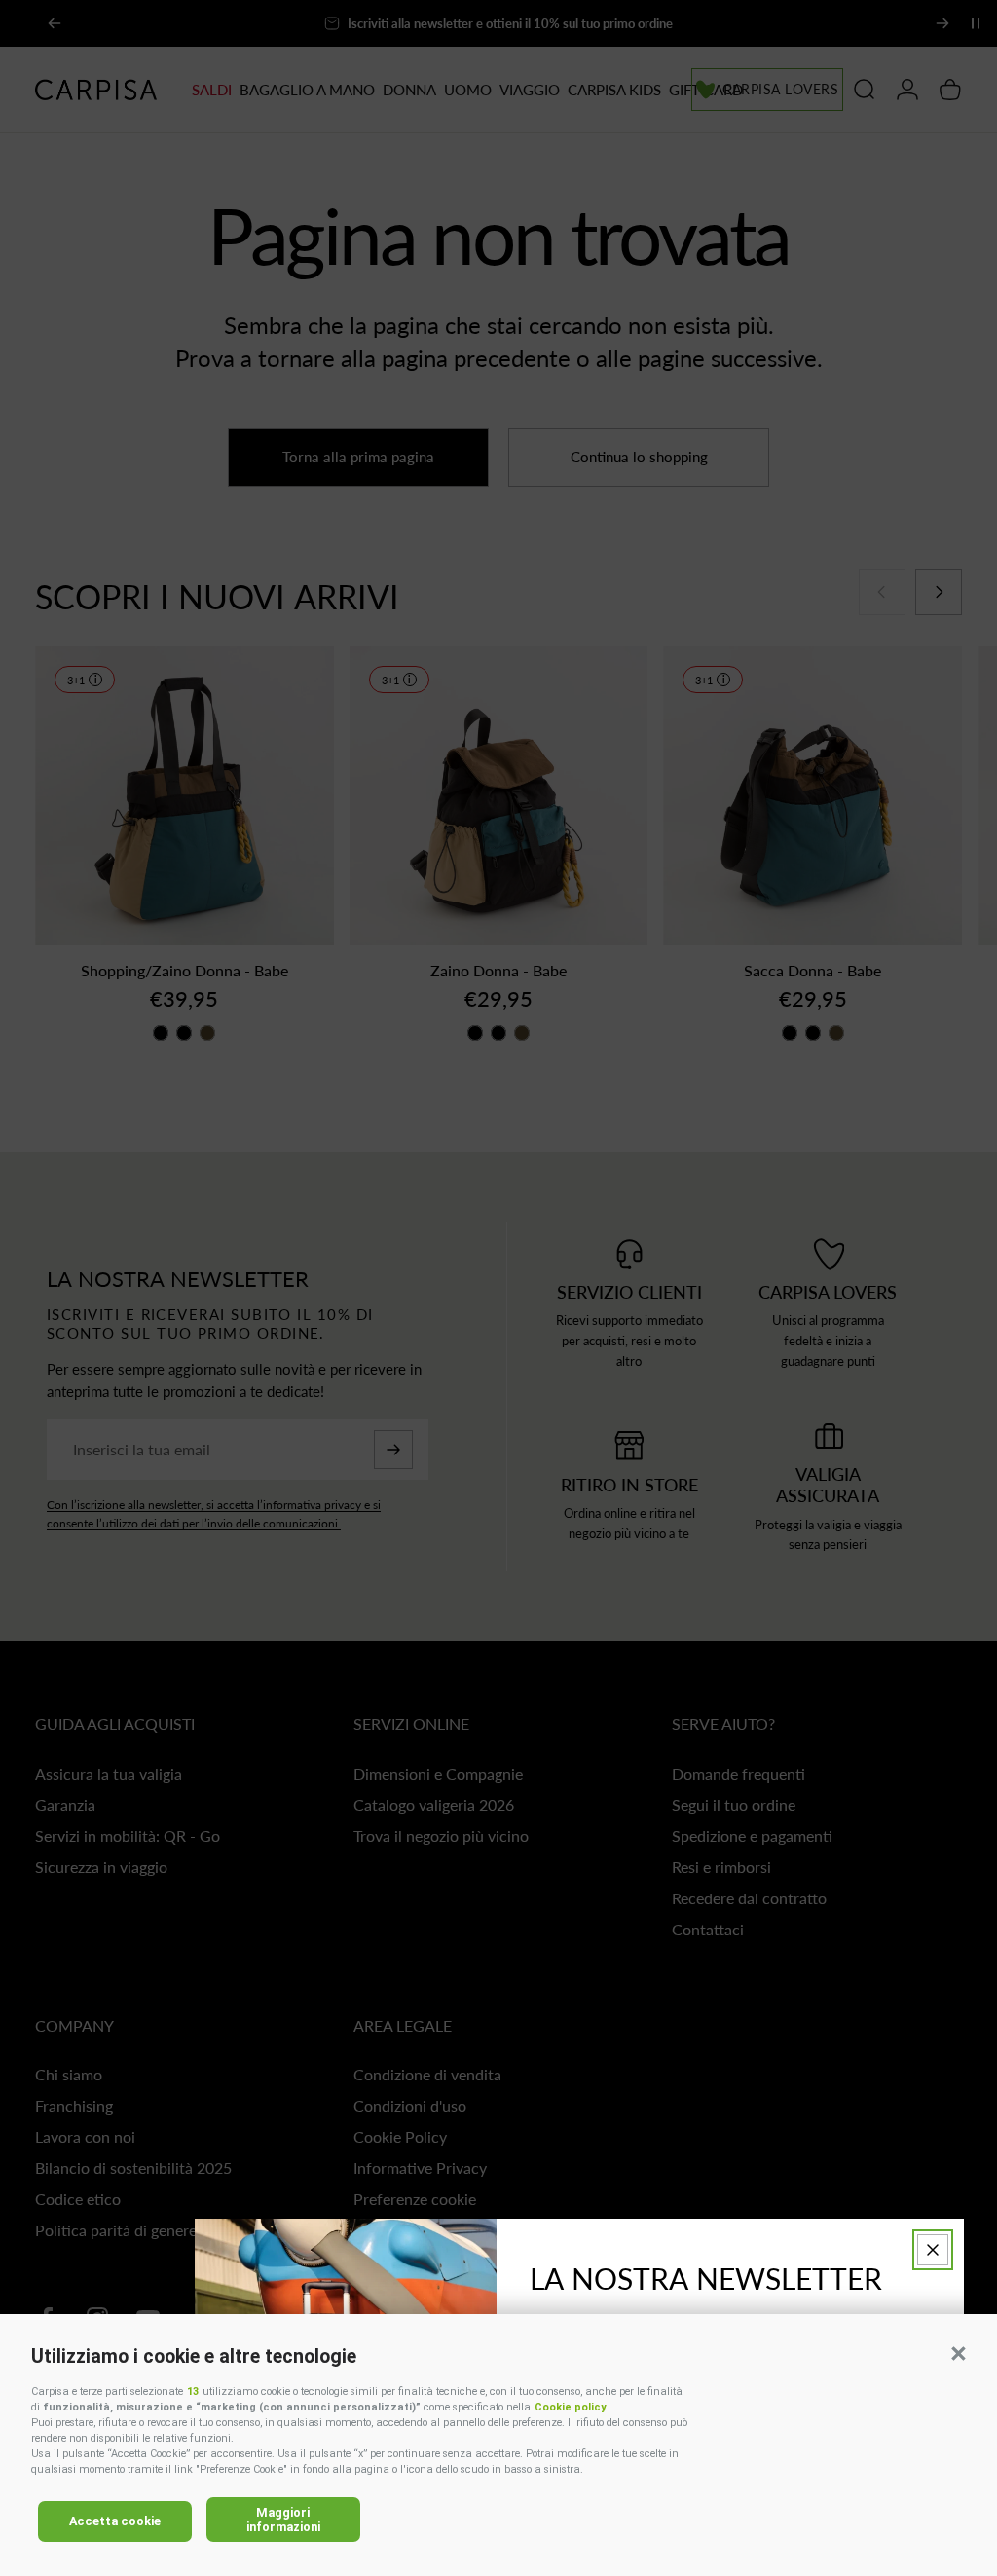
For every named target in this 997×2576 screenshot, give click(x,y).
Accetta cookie (115, 2521)
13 (193, 2392)
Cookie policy (570, 2407)
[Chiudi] (933, 2250)
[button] (958, 2353)
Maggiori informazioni (283, 2520)
